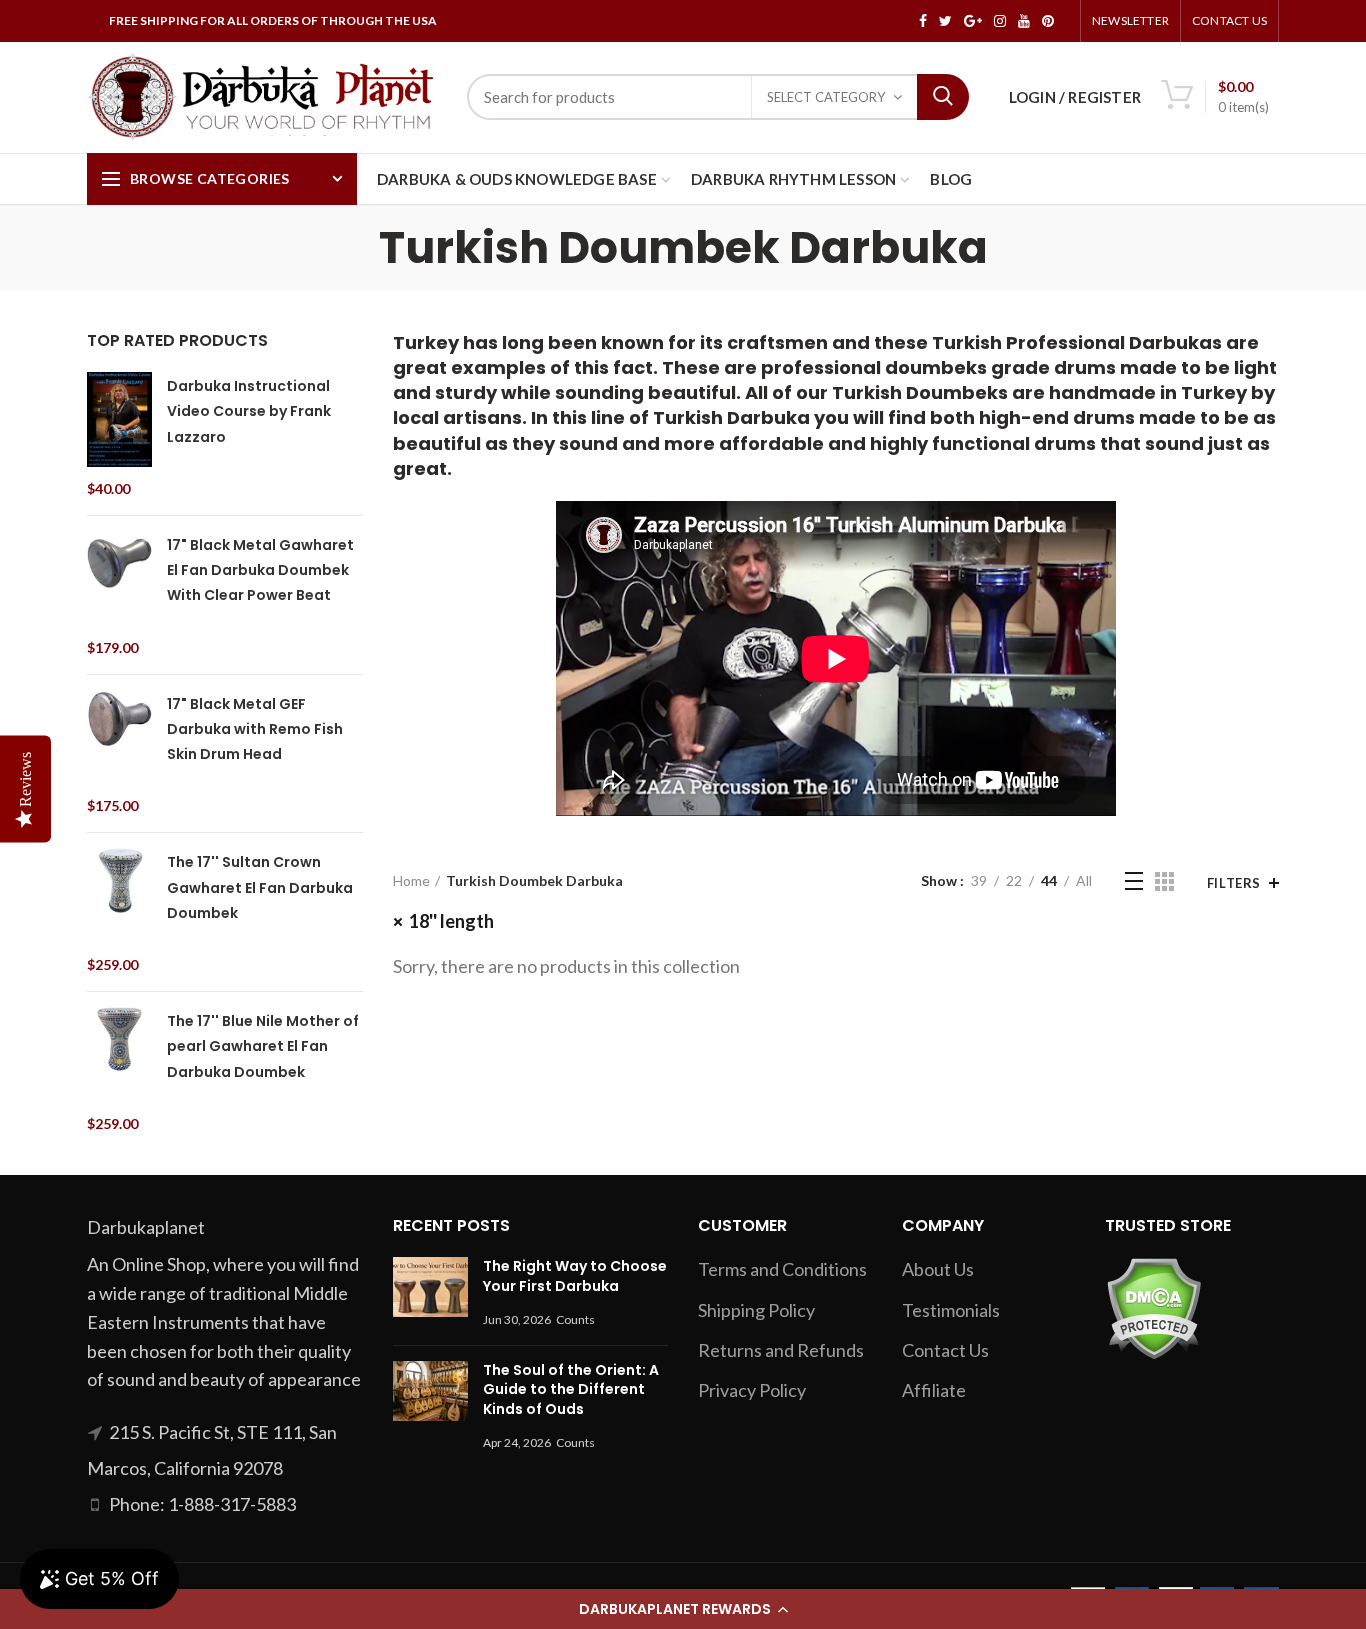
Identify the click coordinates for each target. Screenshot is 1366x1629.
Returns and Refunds (781, 1350)
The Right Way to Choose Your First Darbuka (575, 1276)
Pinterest (1048, 21)
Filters (1234, 883)
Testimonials (951, 1310)
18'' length (451, 921)
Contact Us (1229, 20)
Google (973, 21)
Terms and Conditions (782, 1269)
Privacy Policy (752, 1390)
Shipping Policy (756, 1310)
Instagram (1000, 21)
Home (411, 880)
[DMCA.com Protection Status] (1153, 1306)
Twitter (945, 21)
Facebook (923, 21)
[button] (683, 1609)
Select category (826, 97)
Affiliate (934, 1390)
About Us (938, 1269)
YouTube (1024, 21)
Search (943, 97)
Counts (575, 1319)
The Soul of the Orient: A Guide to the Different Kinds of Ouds (571, 1389)
